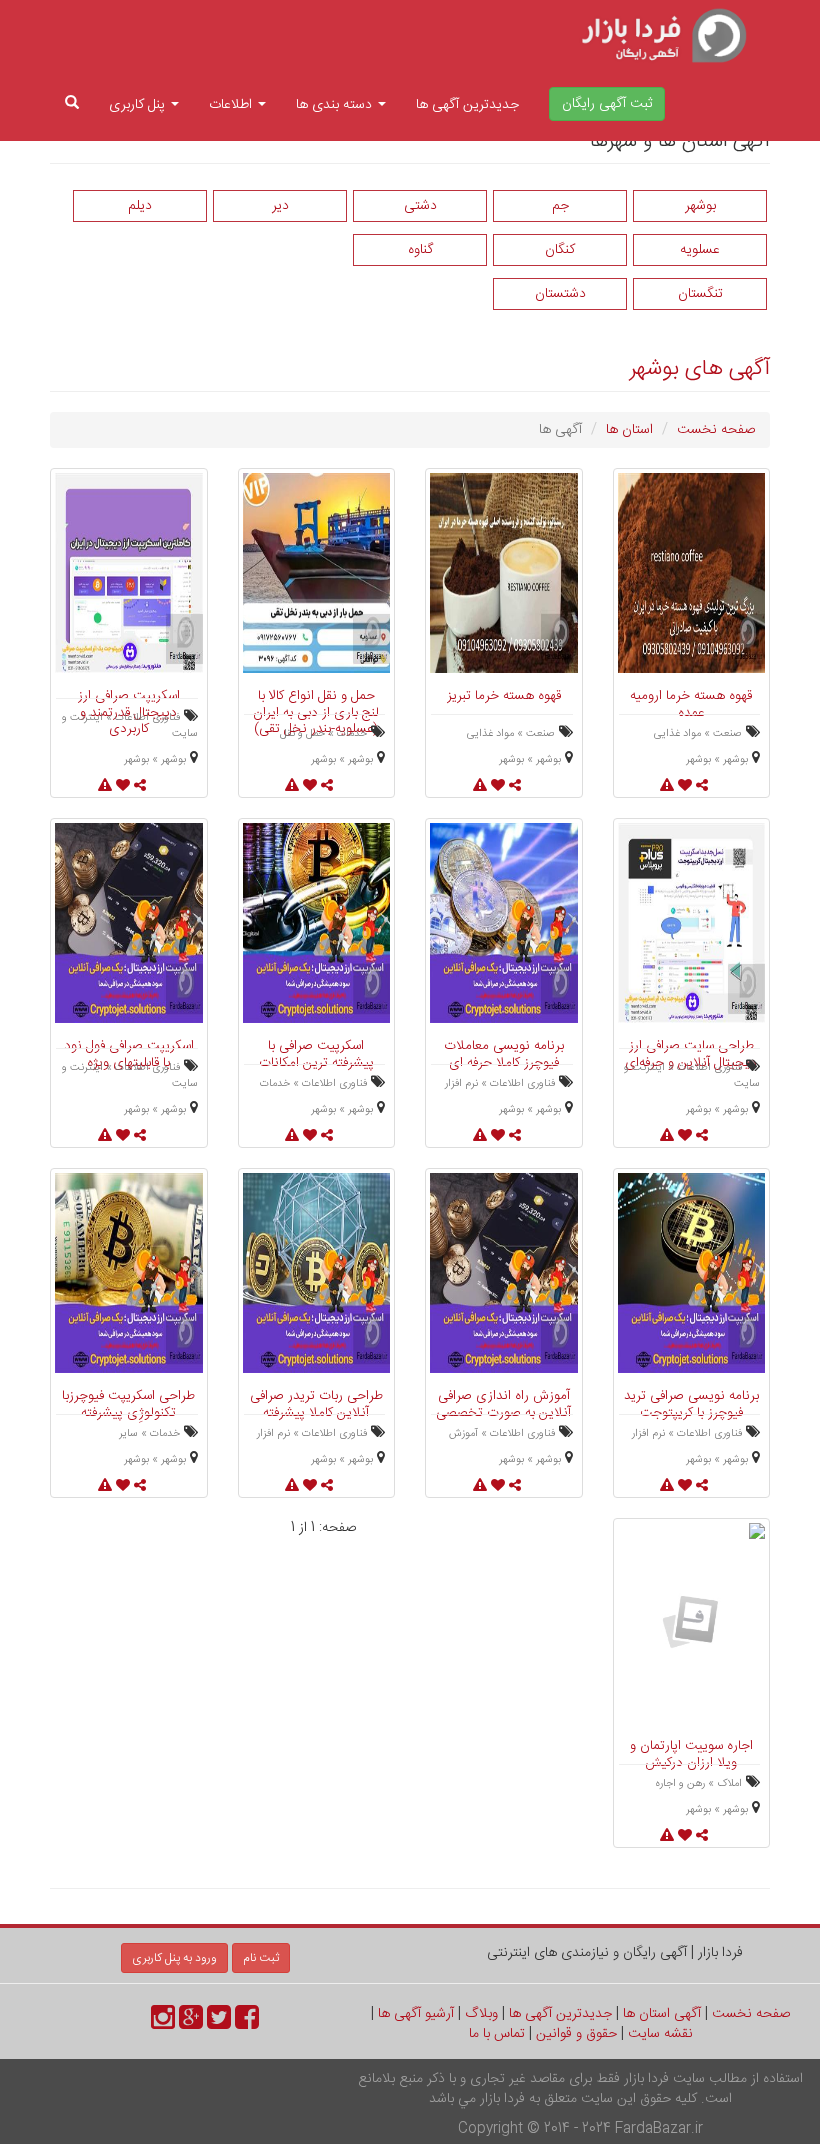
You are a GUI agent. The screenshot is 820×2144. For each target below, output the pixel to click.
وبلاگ (481, 2014)
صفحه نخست (716, 430)
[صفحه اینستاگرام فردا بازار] (163, 2024)
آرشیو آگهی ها (416, 2014)
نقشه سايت (660, 2034)
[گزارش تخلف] (667, 1837)
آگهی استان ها (662, 2014)
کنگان (560, 250)
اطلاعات (232, 105)
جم (560, 206)
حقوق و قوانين (576, 2034)
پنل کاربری (139, 105)
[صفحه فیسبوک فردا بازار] (247, 2024)
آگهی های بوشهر (699, 369)
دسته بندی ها (336, 105)
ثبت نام (261, 1958)
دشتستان (560, 294)
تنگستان (700, 294)
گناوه (420, 250)
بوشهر (700, 206)
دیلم (140, 206)
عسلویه (700, 250)
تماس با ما (497, 2034)
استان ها (629, 430)
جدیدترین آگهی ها (467, 105)
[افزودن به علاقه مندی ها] (685, 1837)
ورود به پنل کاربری (174, 1958)
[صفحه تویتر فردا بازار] (219, 2024)
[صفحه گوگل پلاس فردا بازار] (191, 2024)
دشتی (420, 206)
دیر (280, 206)
